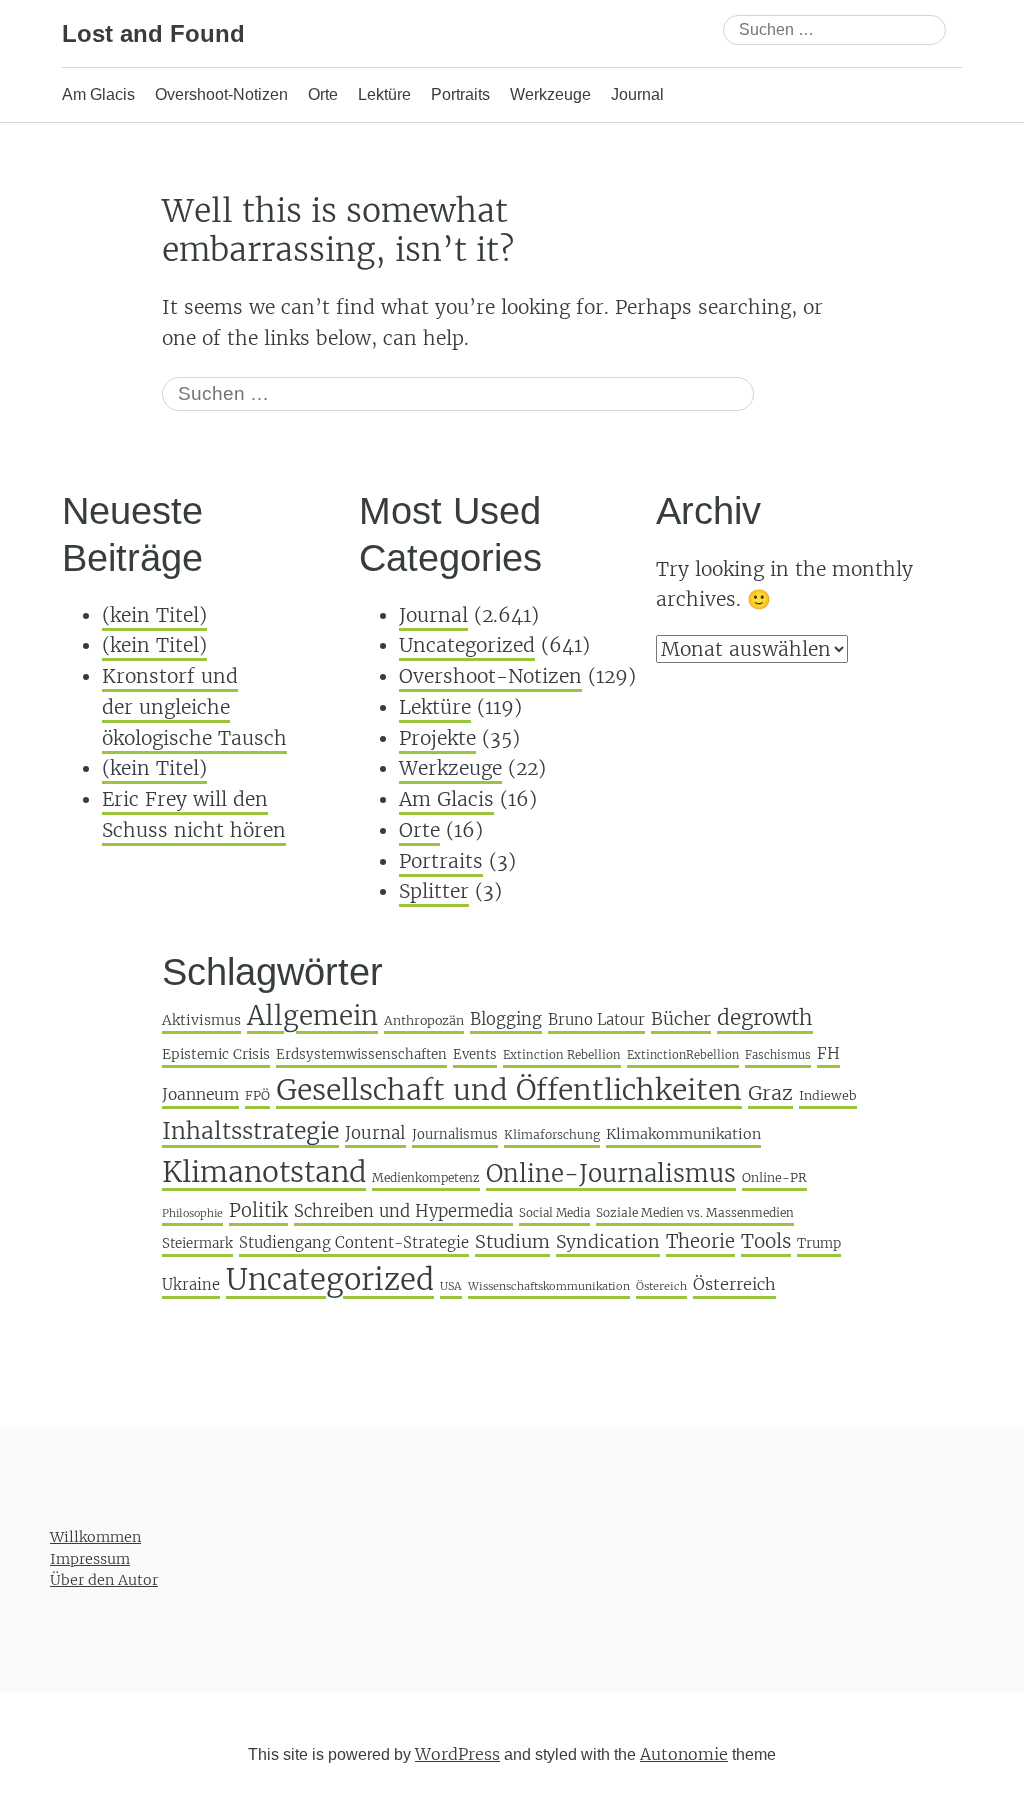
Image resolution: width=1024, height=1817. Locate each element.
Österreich (734, 1284)
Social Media (554, 1213)
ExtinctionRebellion (683, 1055)
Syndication (608, 1242)
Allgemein (312, 1015)
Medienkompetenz (426, 1177)
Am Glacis (98, 94)
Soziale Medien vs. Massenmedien (695, 1212)
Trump (819, 1243)
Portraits (460, 94)
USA (451, 1286)
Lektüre (384, 94)
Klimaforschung (552, 1134)
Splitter (434, 891)
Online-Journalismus (611, 1173)
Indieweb (828, 1095)
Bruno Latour (596, 1019)
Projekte (437, 738)
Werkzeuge (550, 94)
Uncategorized (467, 645)
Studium (512, 1241)
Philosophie (192, 1213)
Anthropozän (424, 1020)
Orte (323, 94)
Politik (258, 1210)
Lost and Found (153, 33)
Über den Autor (104, 1580)
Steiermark (197, 1243)
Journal (637, 94)
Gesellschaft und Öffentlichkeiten (509, 1090)
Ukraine (191, 1284)
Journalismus (455, 1134)
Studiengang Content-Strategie (354, 1242)
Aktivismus (201, 1020)
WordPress (457, 1754)
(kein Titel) (154, 615)
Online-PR (774, 1177)
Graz (770, 1093)
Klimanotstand (264, 1172)
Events (475, 1054)
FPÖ (257, 1095)
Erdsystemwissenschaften (361, 1054)
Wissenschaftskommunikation (549, 1286)
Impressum (90, 1559)
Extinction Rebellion (562, 1055)
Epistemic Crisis (216, 1054)
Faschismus (778, 1055)
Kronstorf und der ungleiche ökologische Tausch (194, 706)
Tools (766, 1241)
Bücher (681, 1019)
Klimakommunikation (683, 1134)
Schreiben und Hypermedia (403, 1211)
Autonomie (684, 1754)
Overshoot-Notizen (221, 94)
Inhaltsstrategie (250, 1130)
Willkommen (95, 1537)
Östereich (661, 1286)
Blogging (506, 1019)
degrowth (765, 1018)
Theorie (700, 1241)
